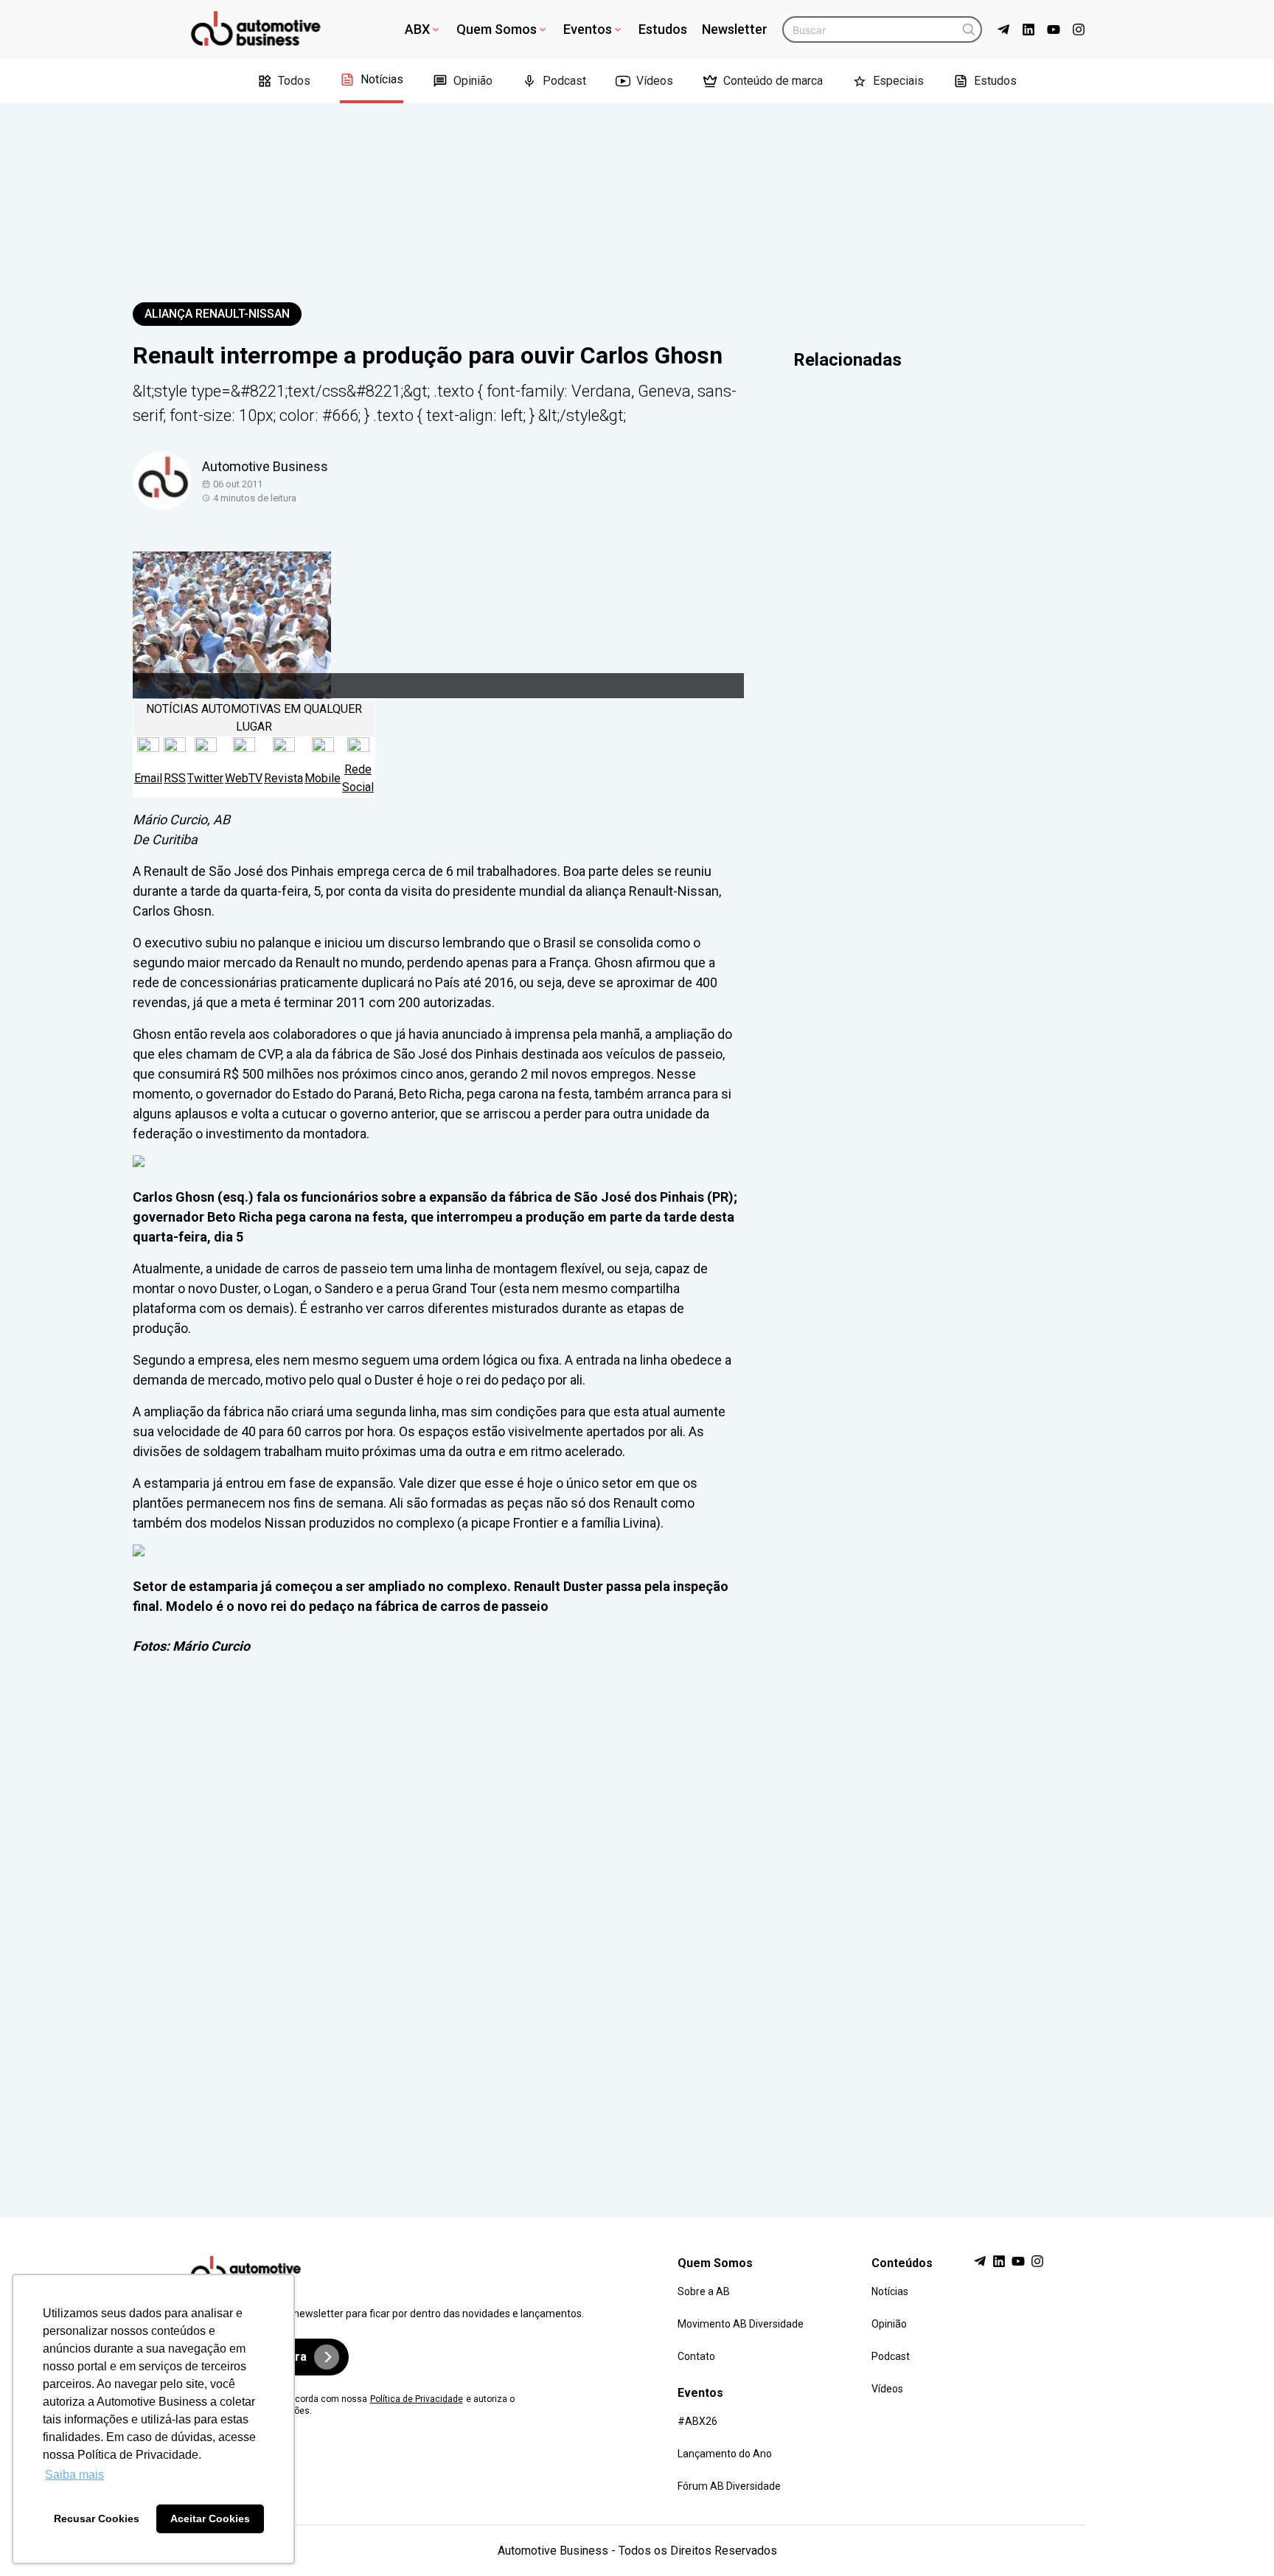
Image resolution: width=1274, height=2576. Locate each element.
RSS (175, 778)
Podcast (564, 81)
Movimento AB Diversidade (741, 2324)
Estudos (663, 29)
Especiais (898, 81)
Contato (696, 2356)
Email (148, 778)
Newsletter (735, 29)
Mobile (323, 778)
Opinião (473, 81)
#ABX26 (697, 2421)
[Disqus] (637, 1923)
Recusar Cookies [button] (97, 2518)
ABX (417, 29)
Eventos (588, 29)
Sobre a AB (704, 2291)
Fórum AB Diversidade (729, 2486)
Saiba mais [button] (74, 2475)
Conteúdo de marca (773, 81)
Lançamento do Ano (725, 2454)
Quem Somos (497, 29)
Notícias (382, 79)
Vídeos (655, 81)
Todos (294, 81)
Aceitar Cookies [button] (210, 2518)
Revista (283, 778)
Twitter (205, 778)
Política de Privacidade (417, 2399)
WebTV (244, 778)
